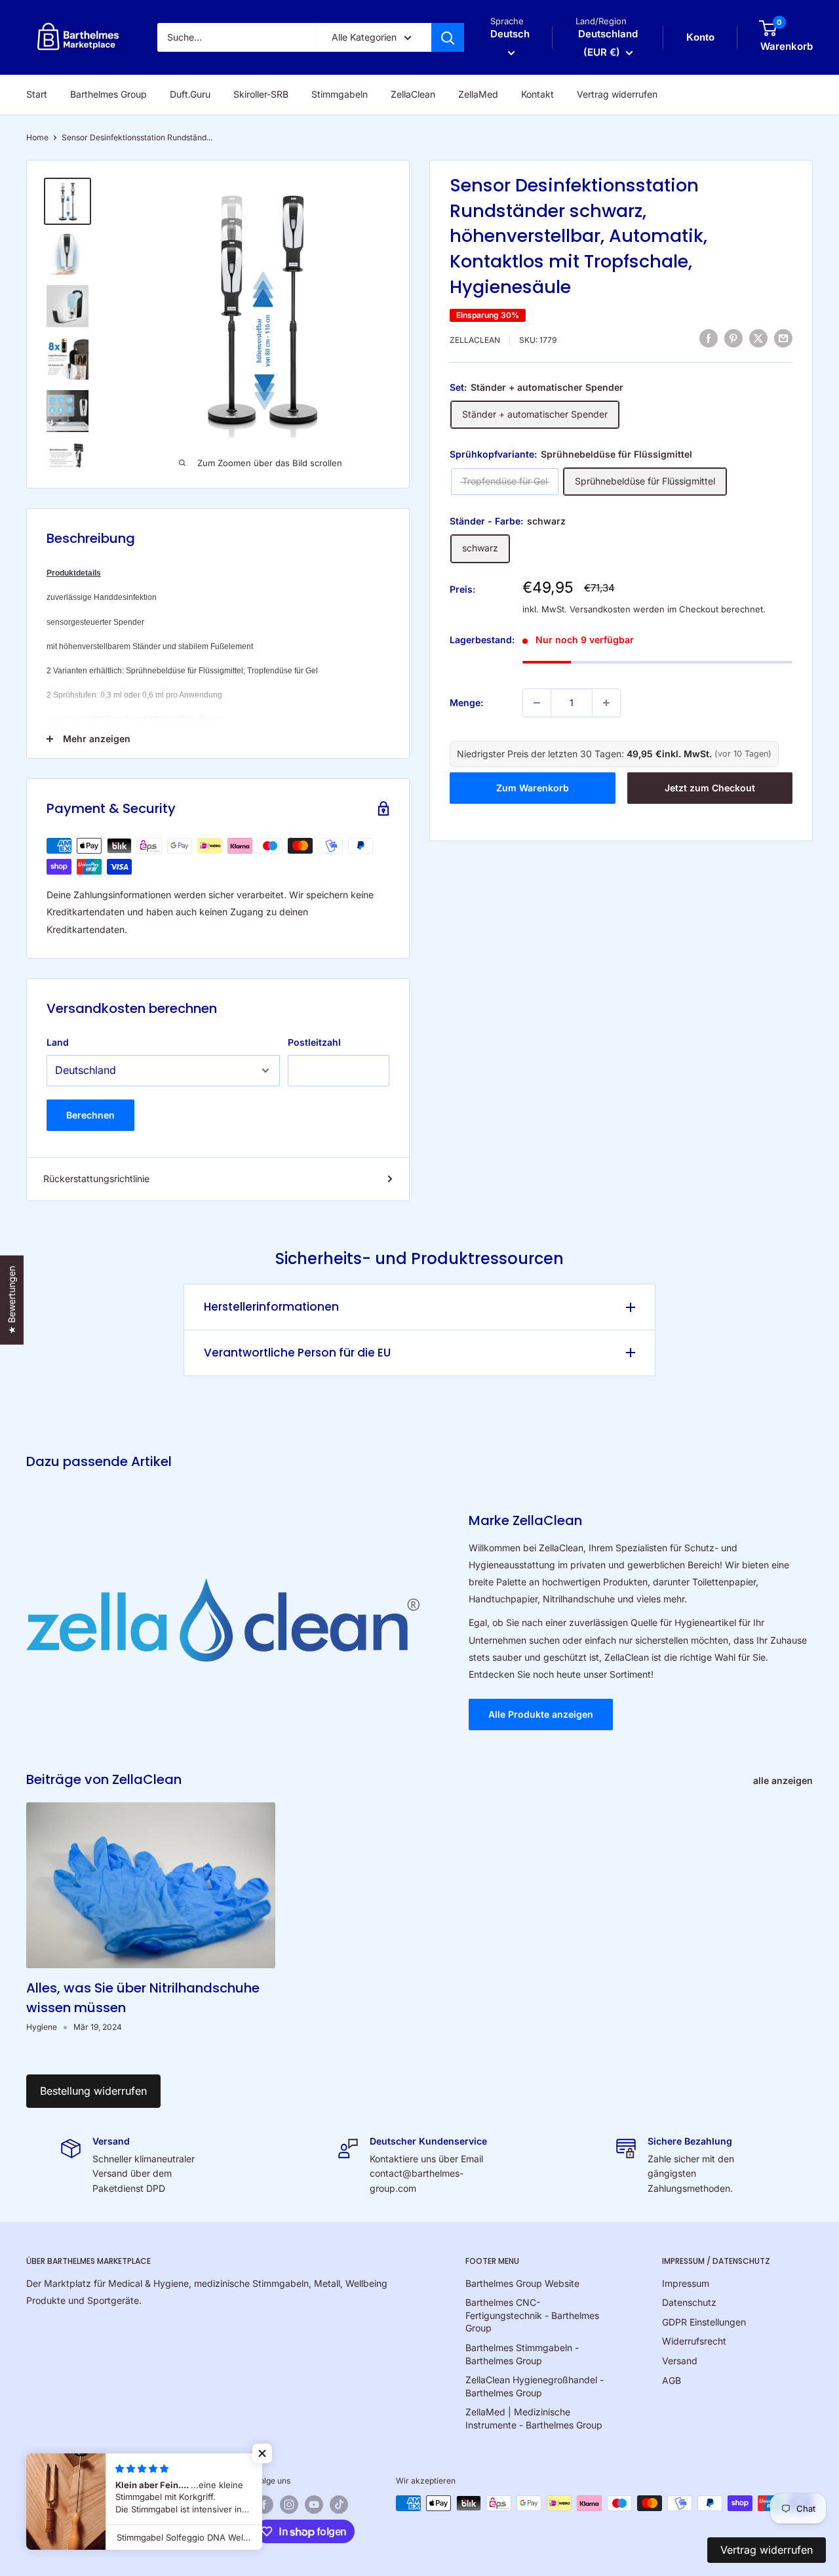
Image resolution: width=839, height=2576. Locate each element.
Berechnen (90, 1115)
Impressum (686, 2283)
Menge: (466, 703)
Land (58, 1042)
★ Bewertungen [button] (11, 1299)
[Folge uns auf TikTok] (339, 2505)
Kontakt (537, 94)
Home (37, 137)
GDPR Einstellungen (704, 2322)
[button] (262, 2453)
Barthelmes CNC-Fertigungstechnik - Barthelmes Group (532, 2315)
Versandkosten (600, 609)
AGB (672, 2380)
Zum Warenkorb (533, 788)
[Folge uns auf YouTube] (314, 2505)
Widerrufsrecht (694, 2341)
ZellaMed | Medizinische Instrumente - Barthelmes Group (534, 2418)
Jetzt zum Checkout (710, 788)
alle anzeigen (784, 1780)
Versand (680, 2361)
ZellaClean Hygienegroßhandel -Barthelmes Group (535, 2386)
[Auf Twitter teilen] (758, 338)
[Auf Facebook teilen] (709, 338)
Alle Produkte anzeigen (541, 1714)
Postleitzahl (314, 1042)
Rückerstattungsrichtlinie (96, 1179)
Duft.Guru (190, 94)
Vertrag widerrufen (617, 94)
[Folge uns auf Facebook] (264, 2505)
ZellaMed (478, 94)
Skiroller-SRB (261, 94)
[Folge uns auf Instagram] (289, 2505)
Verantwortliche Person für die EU (297, 1353)
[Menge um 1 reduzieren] (537, 703)
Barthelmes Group (108, 94)
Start (37, 94)
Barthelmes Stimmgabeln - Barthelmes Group (522, 2354)
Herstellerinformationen (271, 1307)
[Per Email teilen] (783, 338)
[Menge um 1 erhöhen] (606, 703)
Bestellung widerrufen (93, 2091)
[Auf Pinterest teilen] (733, 338)
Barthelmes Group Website (522, 2283)
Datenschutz (689, 2302)
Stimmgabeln (340, 94)
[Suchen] (448, 37)
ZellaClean (413, 94)
